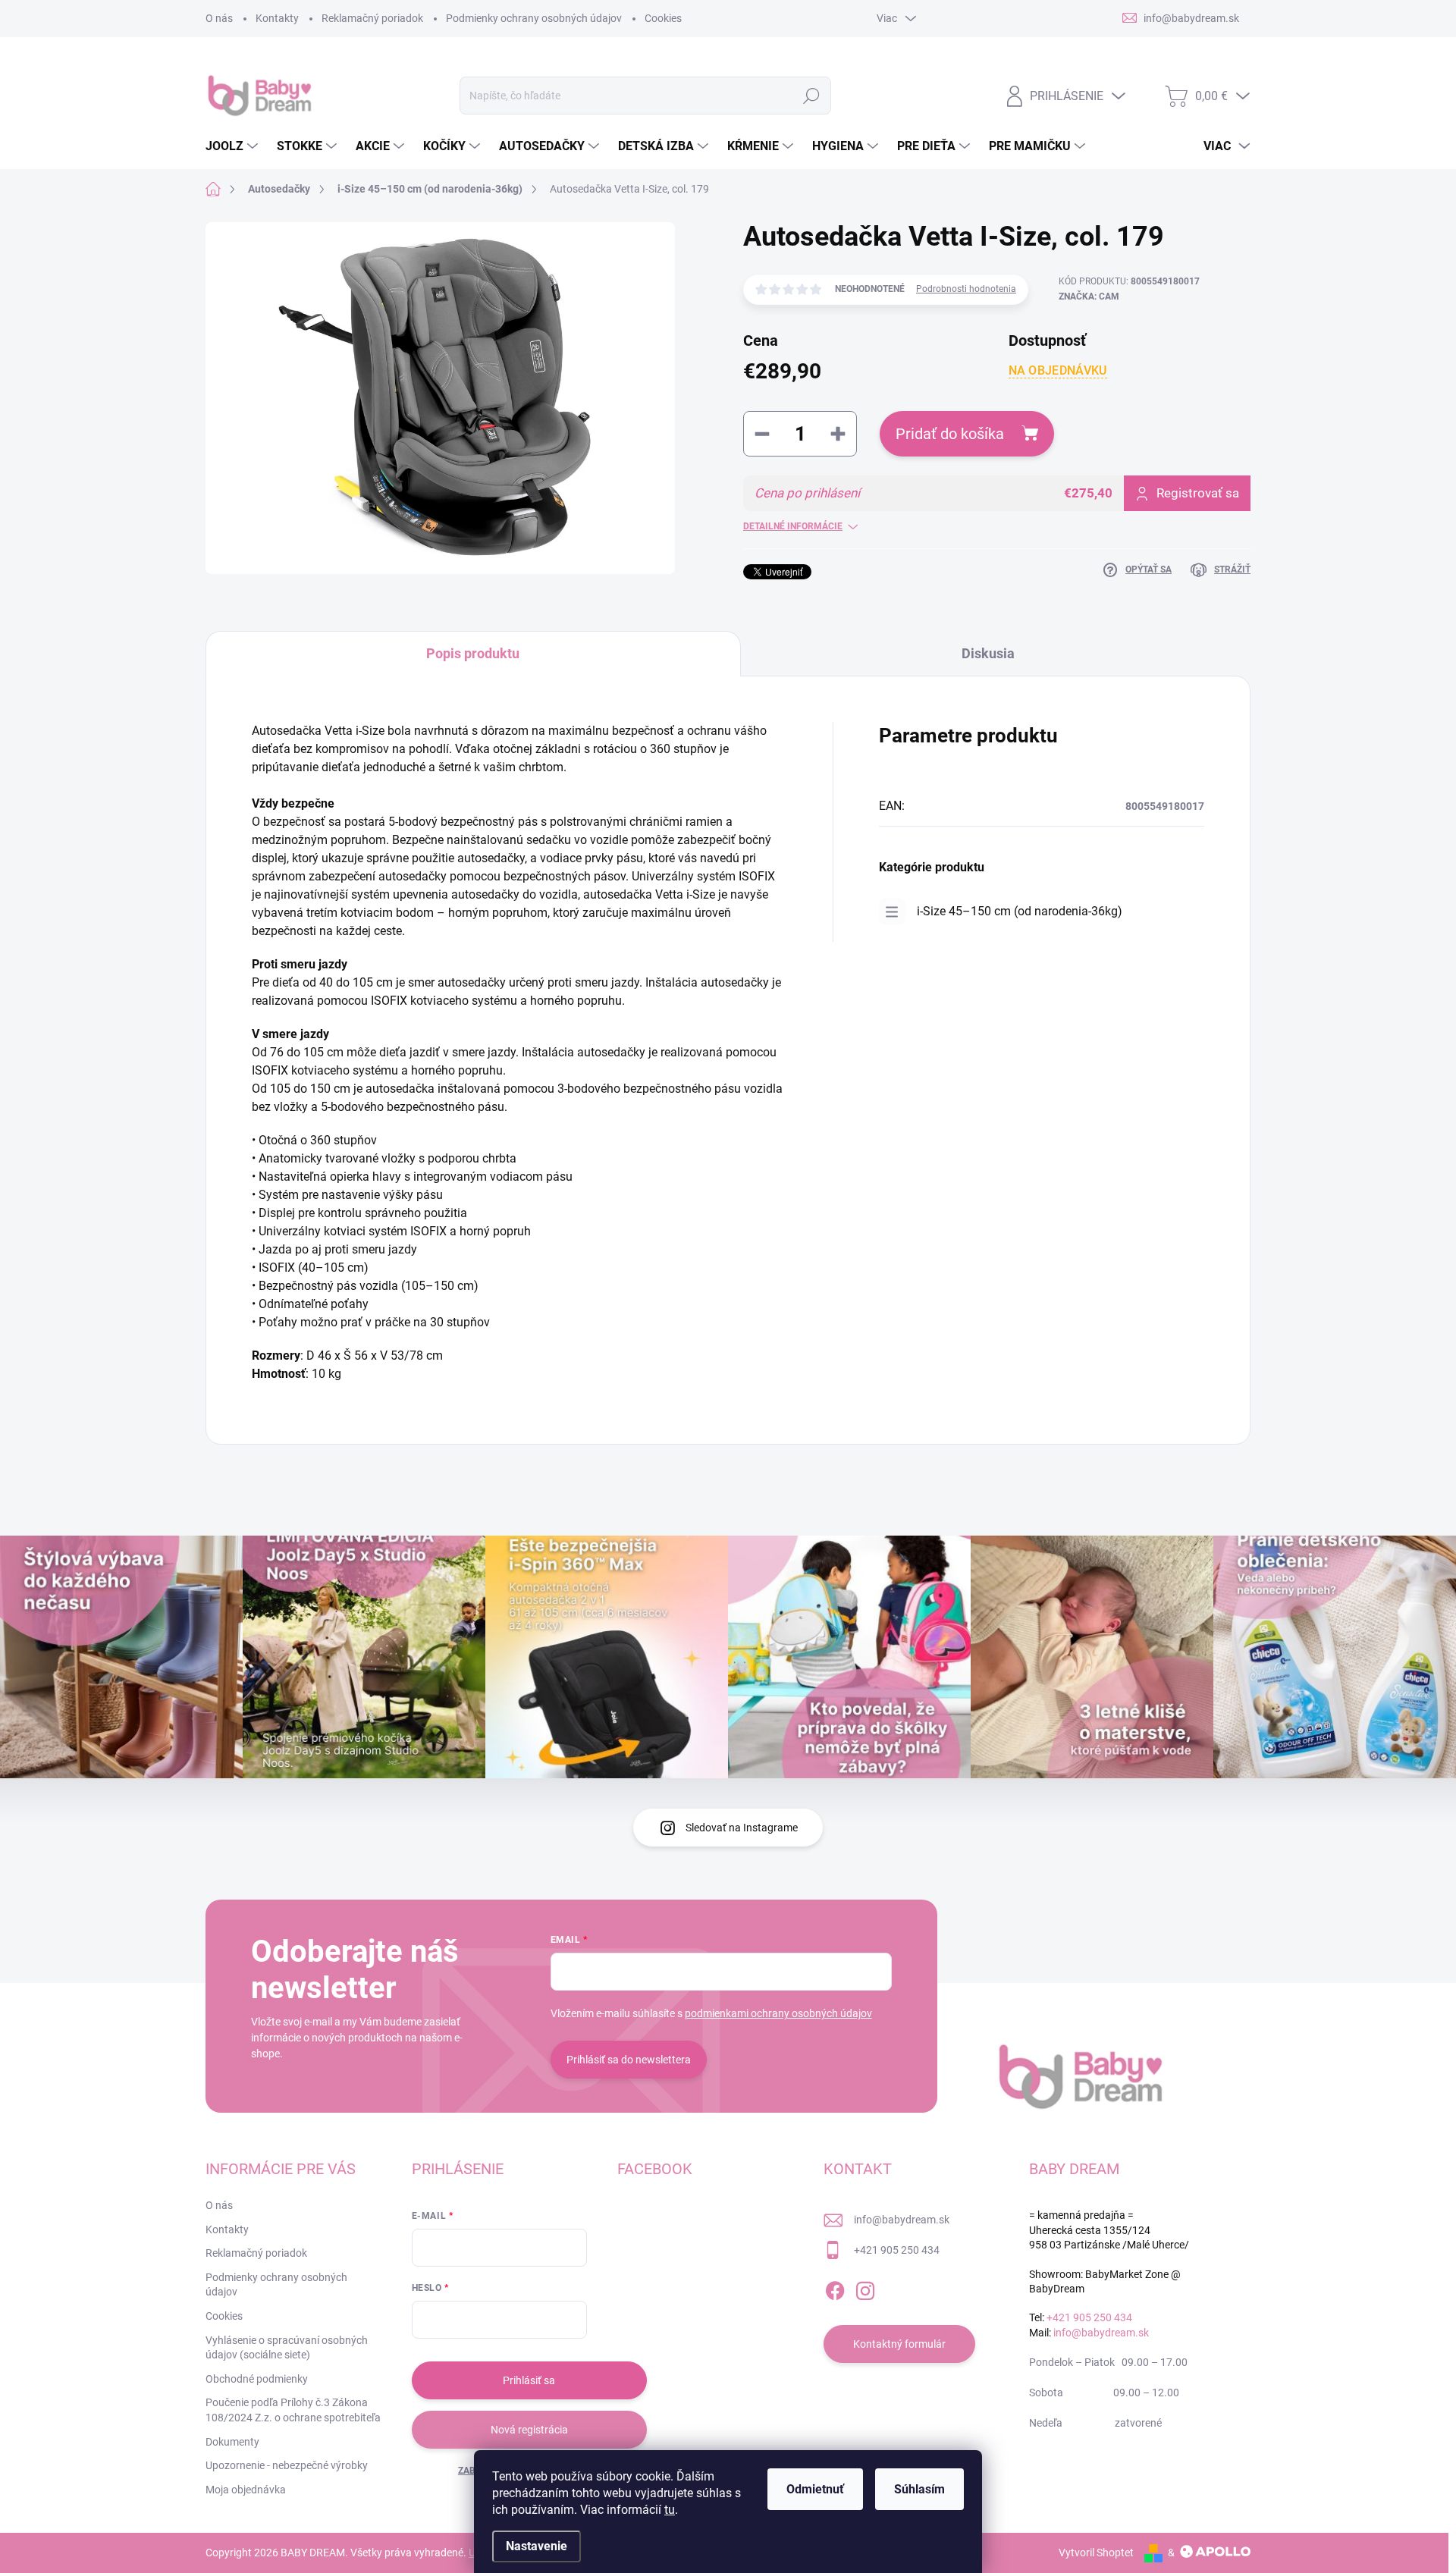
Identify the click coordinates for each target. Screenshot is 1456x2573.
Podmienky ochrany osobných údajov (534, 18)
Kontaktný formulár (899, 2344)
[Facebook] (835, 2288)
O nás (219, 18)
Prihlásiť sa (529, 2380)
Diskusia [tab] (988, 653)
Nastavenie (537, 2546)
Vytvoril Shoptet (1096, 2553)
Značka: (1089, 297)
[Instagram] (865, 2288)
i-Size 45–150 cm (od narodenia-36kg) (1020, 911)
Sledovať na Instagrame (742, 1828)
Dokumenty (232, 2442)
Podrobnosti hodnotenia (966, 289)
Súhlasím (919, 2489)
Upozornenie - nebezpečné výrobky (287, 2465)
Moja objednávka (246, 2490)
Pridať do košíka (950, 434)
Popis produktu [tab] (473, 653)
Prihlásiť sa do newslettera (629, 2060)
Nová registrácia (529, 2430)
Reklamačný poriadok (372, 18)
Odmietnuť (815, 2489)
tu (670, 2510)
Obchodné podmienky (257, 2379)
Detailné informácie (793, 526)
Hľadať (812, 96)
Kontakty (277, 18)
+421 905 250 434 (897, 2250)
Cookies (663, 18)
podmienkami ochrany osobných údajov (778, 2013)
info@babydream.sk (902, 2220)
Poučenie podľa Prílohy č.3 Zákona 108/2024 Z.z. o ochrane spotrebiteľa (293, 2410)
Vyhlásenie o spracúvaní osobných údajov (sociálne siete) (287, 2348)
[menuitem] (234, 146)
